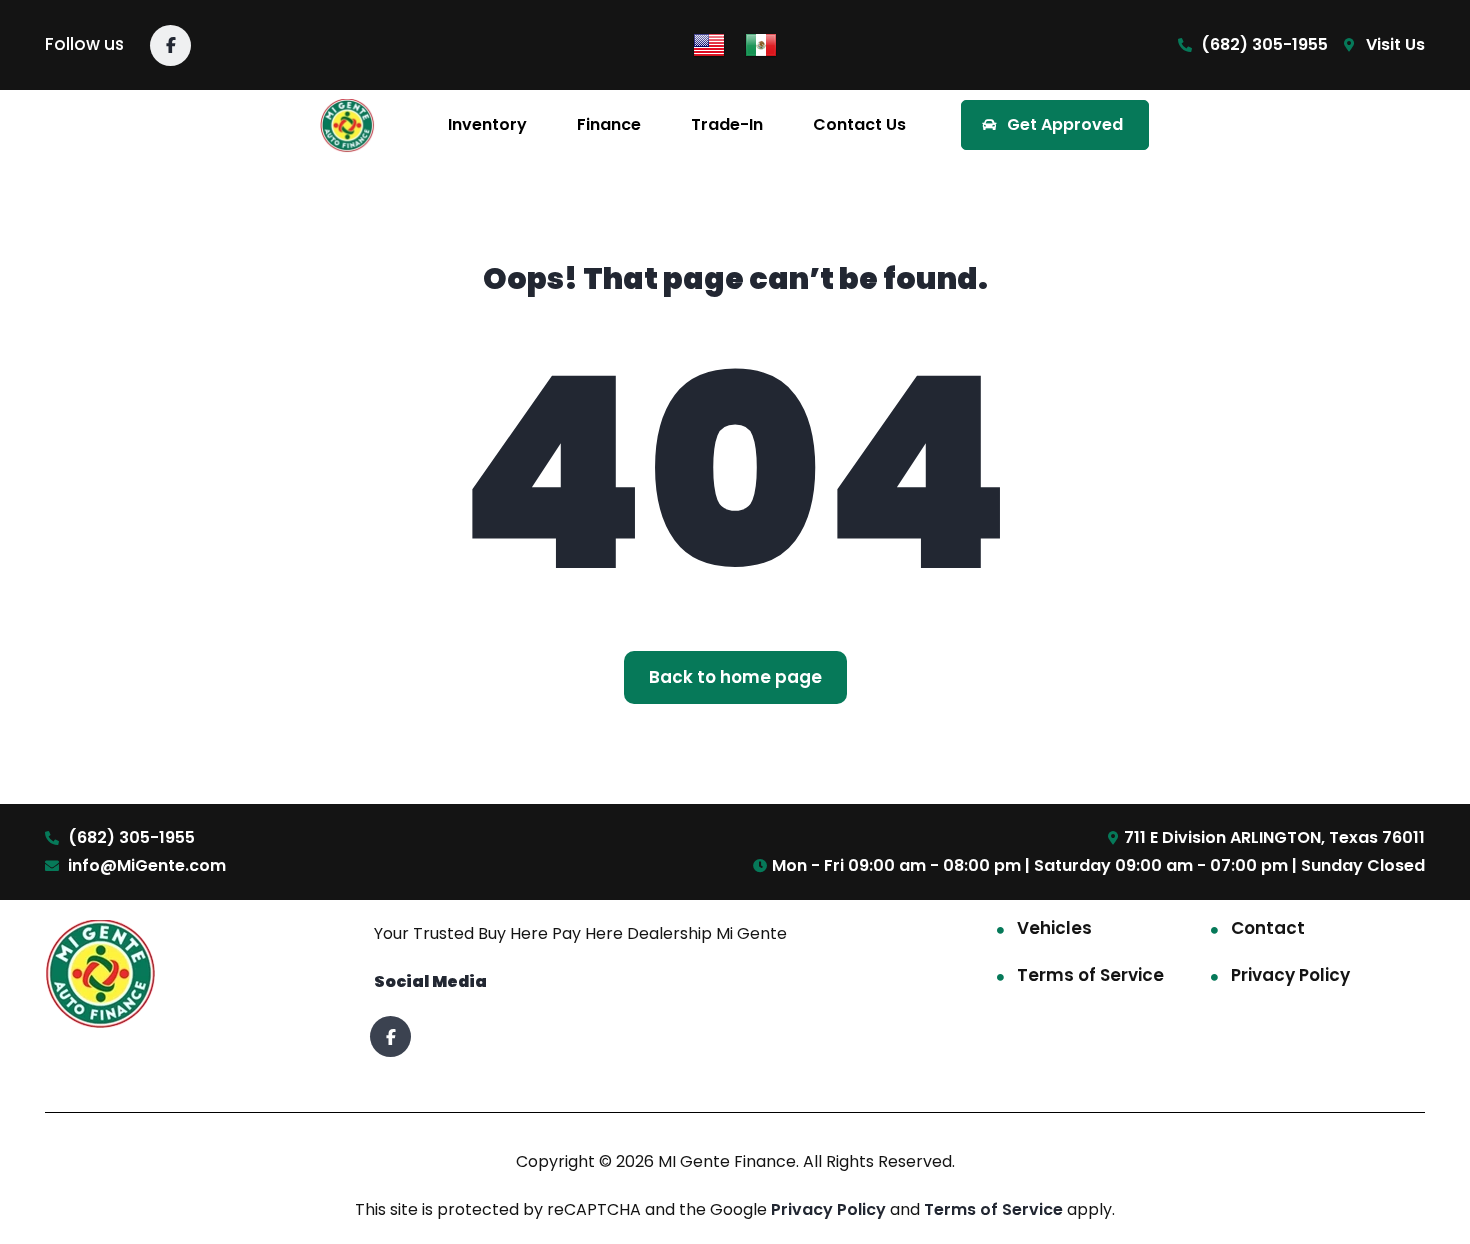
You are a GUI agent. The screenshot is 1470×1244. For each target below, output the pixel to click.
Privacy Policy (1290, 975)
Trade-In (727, 124)
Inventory (487, 124)
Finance (609, 124)
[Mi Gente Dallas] (347, 125)
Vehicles (1054, 928)
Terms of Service (1090, 975)
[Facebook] (170, 45)
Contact (1268, 928)
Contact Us (859, 124)
